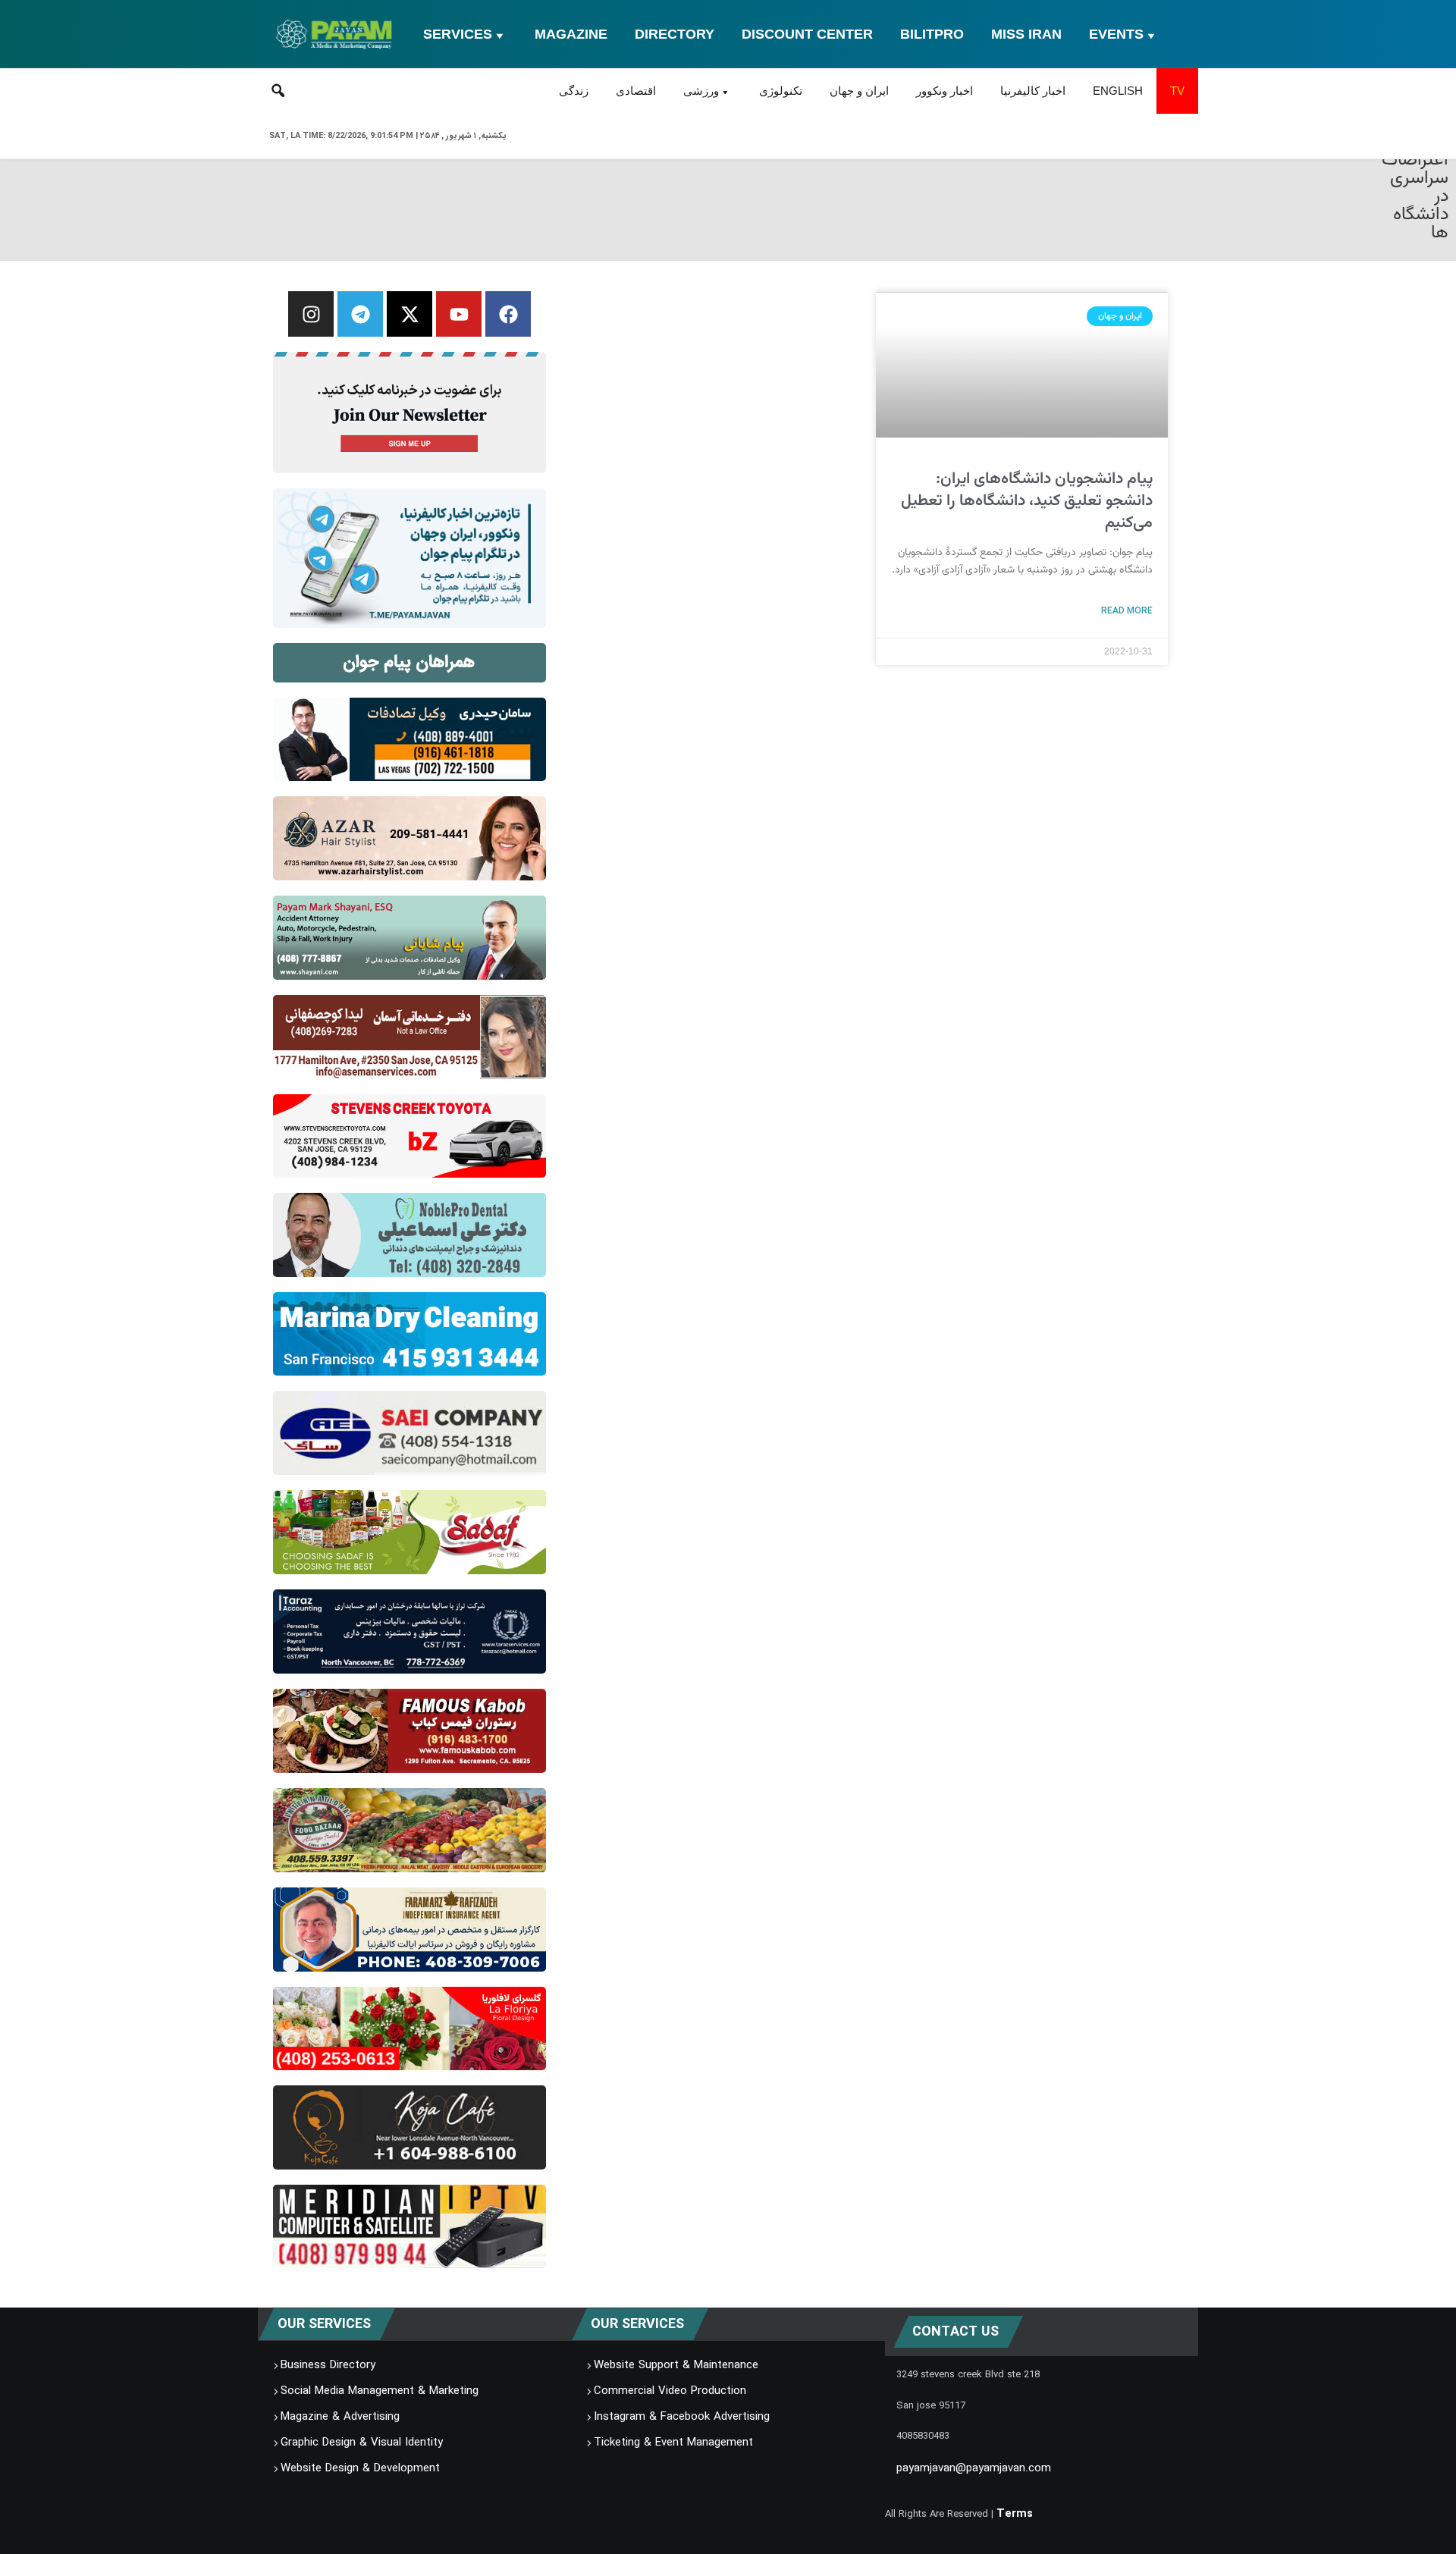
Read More (1127, 610)
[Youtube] (459, 314)
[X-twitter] (409, 314)
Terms (1015, 2514)
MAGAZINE (571, 34)
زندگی (574, 91)
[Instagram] (311, 314)
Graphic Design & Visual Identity (362, 2443)
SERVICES (458, 34)
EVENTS (1116, 34)
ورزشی (701, 91)
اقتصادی (636, 91)
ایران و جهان (859, 91)
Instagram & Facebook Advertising (682, 2418)
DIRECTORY (675, 34)
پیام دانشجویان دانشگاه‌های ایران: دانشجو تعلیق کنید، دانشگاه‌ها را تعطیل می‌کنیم (1027, 501)
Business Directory (328, 2366)
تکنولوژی (781, 91)
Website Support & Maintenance (676, 2366)
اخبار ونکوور (945, 91)
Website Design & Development (360, 2469)
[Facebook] (508, 314)
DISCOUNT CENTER (807, 34)
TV (1177, 91)
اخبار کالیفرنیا (1033, 91)
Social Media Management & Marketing (380, 2392)
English (1118, 91)
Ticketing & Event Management (673, 2443)
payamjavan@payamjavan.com (974, 2469)
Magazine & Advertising (340, 2418)
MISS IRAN (1026, 34)
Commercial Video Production (670, 2392)
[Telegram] (360, 314)
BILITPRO (932, 34)
